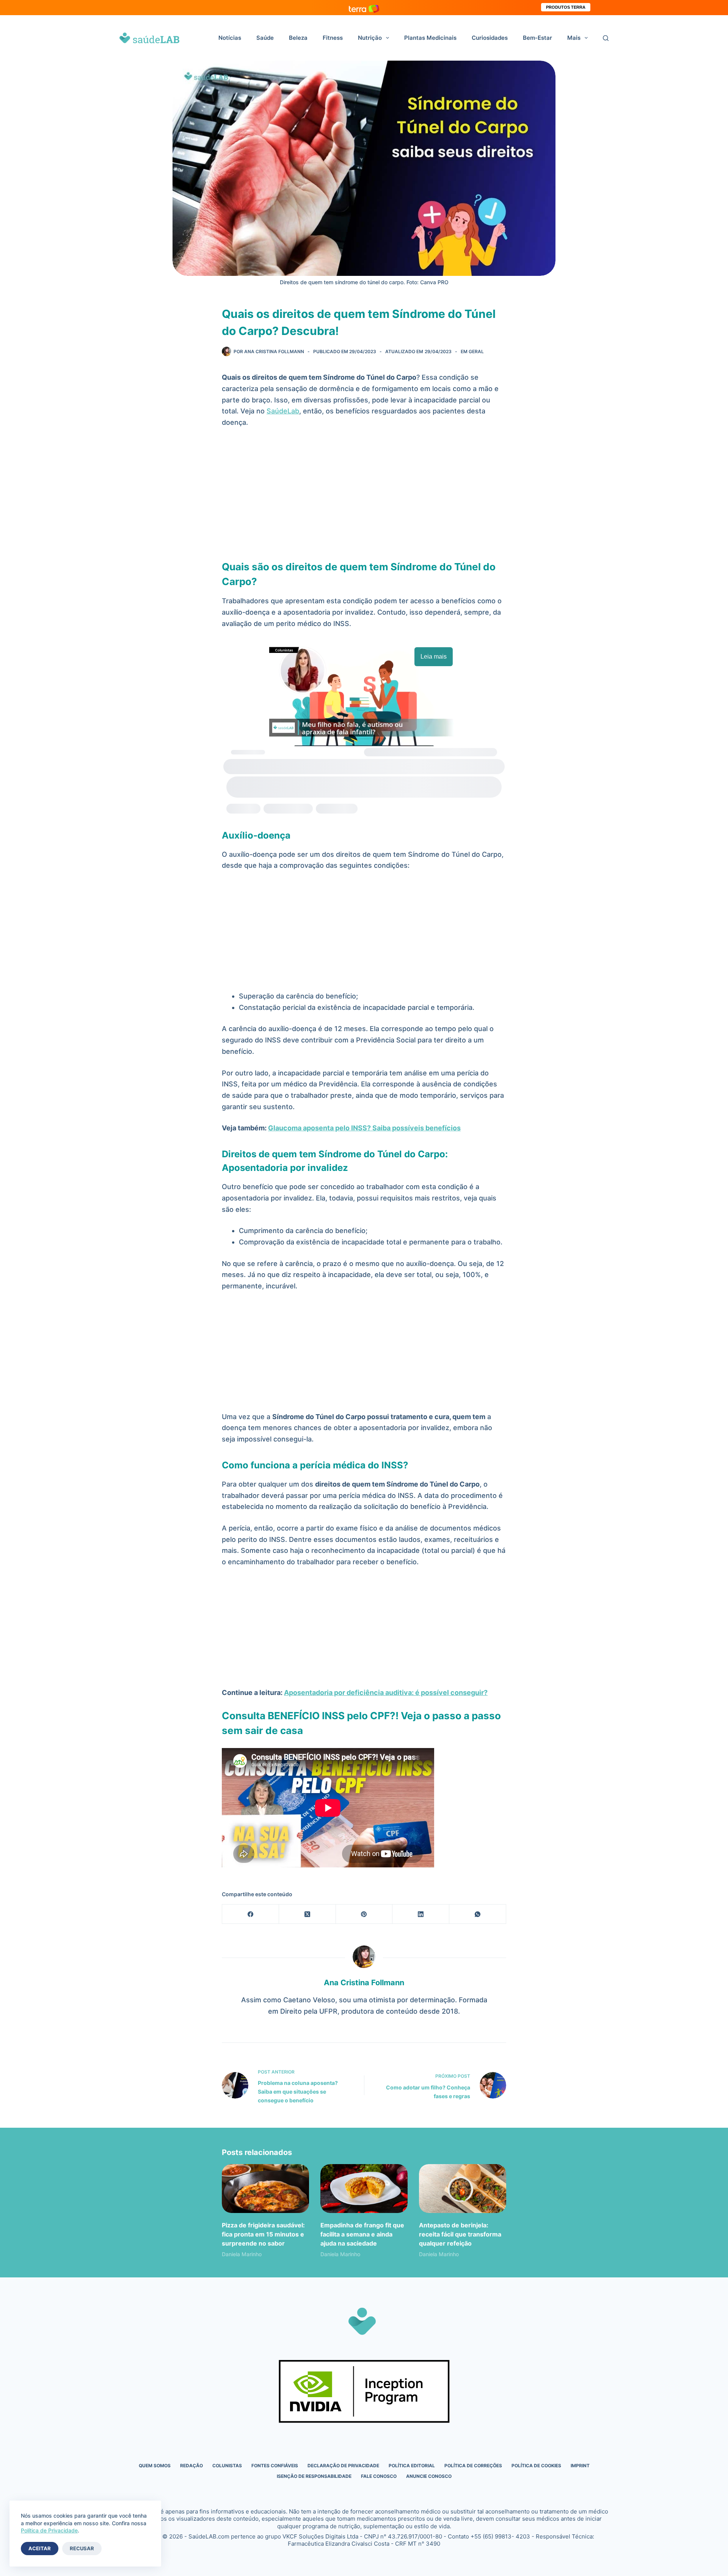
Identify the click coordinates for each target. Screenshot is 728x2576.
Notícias (230, 38)
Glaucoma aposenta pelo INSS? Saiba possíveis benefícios (364, 1128)
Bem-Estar (537, 38)
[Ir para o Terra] (364, 7)
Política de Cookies (536, 2466)
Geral (476, 351)
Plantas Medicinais (430, 38)
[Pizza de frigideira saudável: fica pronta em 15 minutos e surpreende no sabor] (265, 2189)
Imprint (580, 2466)
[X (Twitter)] (308, 1914)
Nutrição (370, 38)
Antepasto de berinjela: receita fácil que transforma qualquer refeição (460, 2234)
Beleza (298, 38)
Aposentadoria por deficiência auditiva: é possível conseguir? (386, 1693)
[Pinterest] (364, 1914)
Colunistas (227, 2466)
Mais (574, 38)
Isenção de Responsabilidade (314, 2476)
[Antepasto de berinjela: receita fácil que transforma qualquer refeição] (463, 2189)
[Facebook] (251, 1914)
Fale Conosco (379, 2476)
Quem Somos (155, 2466)
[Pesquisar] (606, 38)
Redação (191, 2466)
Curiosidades (490, 38)
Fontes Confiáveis (275, 2466)
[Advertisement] (364, 491)
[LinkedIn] (421, 1914)
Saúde (265, 38)
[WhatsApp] (478, 1914)
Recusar (82, 2548)
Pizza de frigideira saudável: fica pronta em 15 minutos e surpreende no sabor (263, 2234)
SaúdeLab (283, 411)
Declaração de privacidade (343, 2466)
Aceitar (40, 2548)
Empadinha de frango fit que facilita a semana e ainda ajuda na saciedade (362, 2234)
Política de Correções (473, 2466)
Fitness (333, 38)
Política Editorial (412, 2466)
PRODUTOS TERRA (566, 7)
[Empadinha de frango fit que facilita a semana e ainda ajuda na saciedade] (364, 2189)
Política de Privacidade (49, 2530)
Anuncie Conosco (429, 2476)
